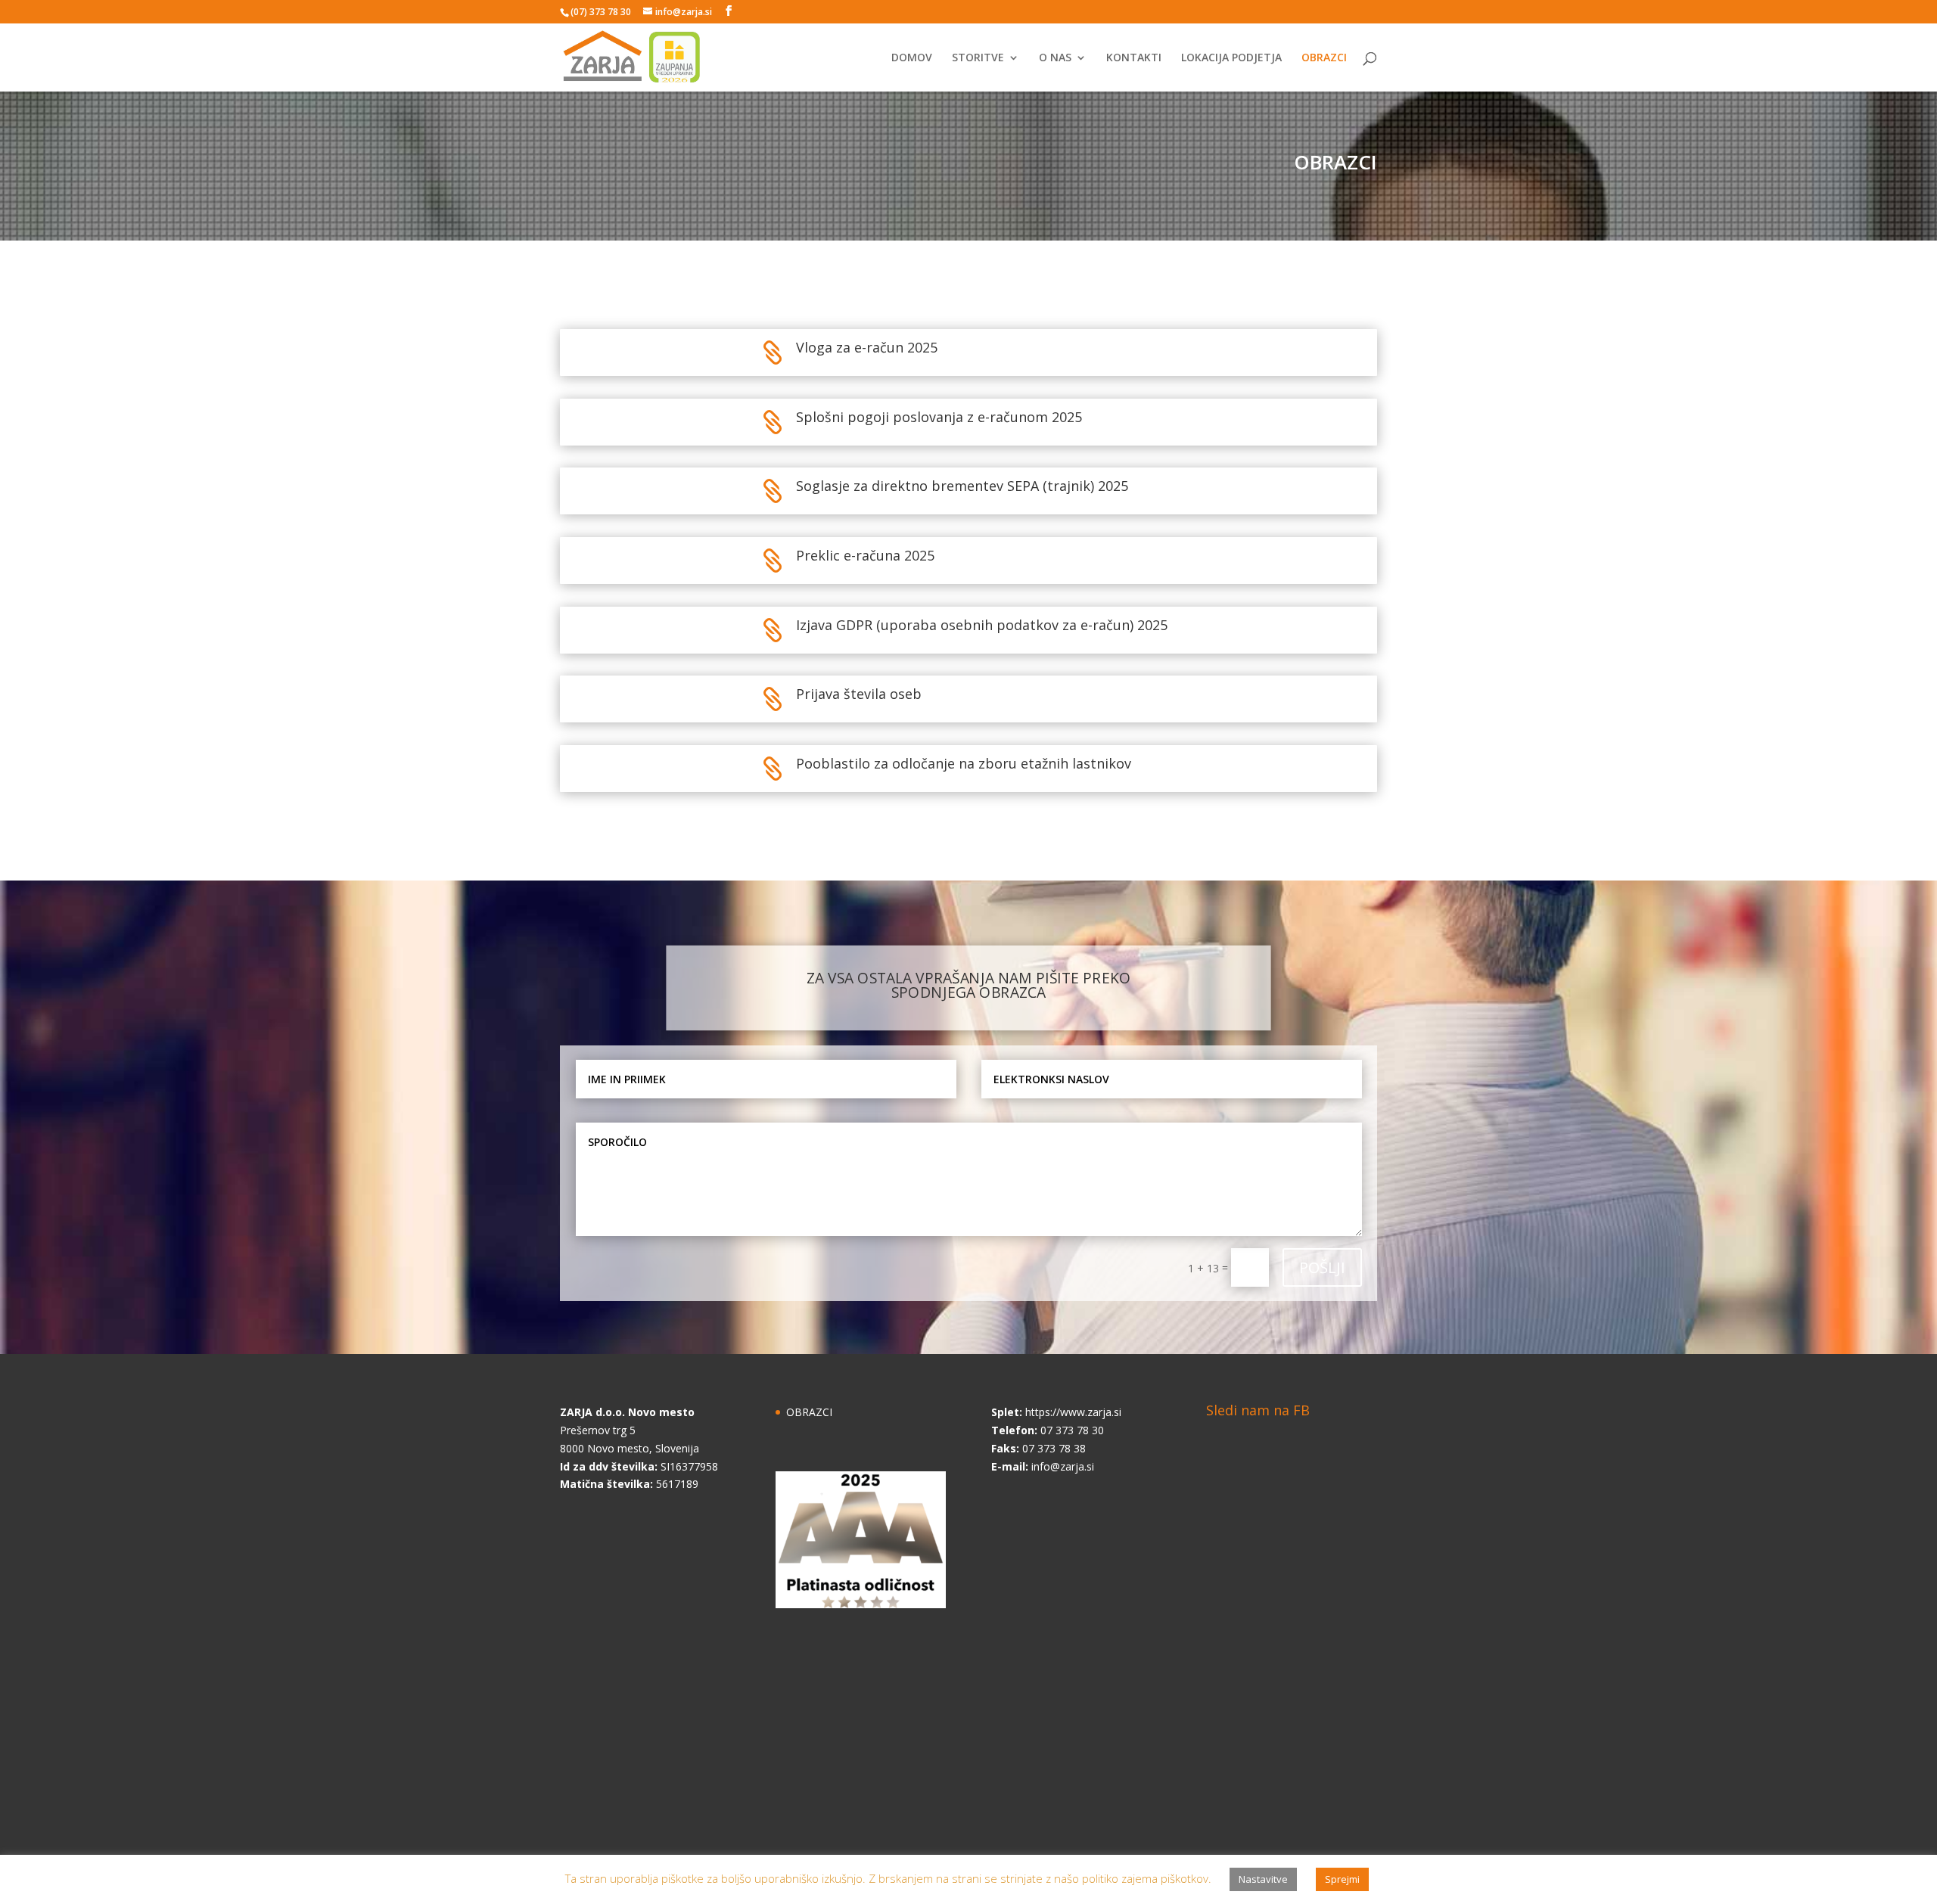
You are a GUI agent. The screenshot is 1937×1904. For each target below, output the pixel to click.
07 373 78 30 (1072, 1430)
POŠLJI (1322, 1267)
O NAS (1055, 58)
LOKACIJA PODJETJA (1231, 58)
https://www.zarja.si (1073, 1412)
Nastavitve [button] (1263, 1879)
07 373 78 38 (1054, 1448)
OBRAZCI (1324, 58)
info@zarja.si (1063, 1466)
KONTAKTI (1134, 58)
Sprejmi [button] (1342, 1879)
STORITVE (978, 58)
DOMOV (912, 58)
